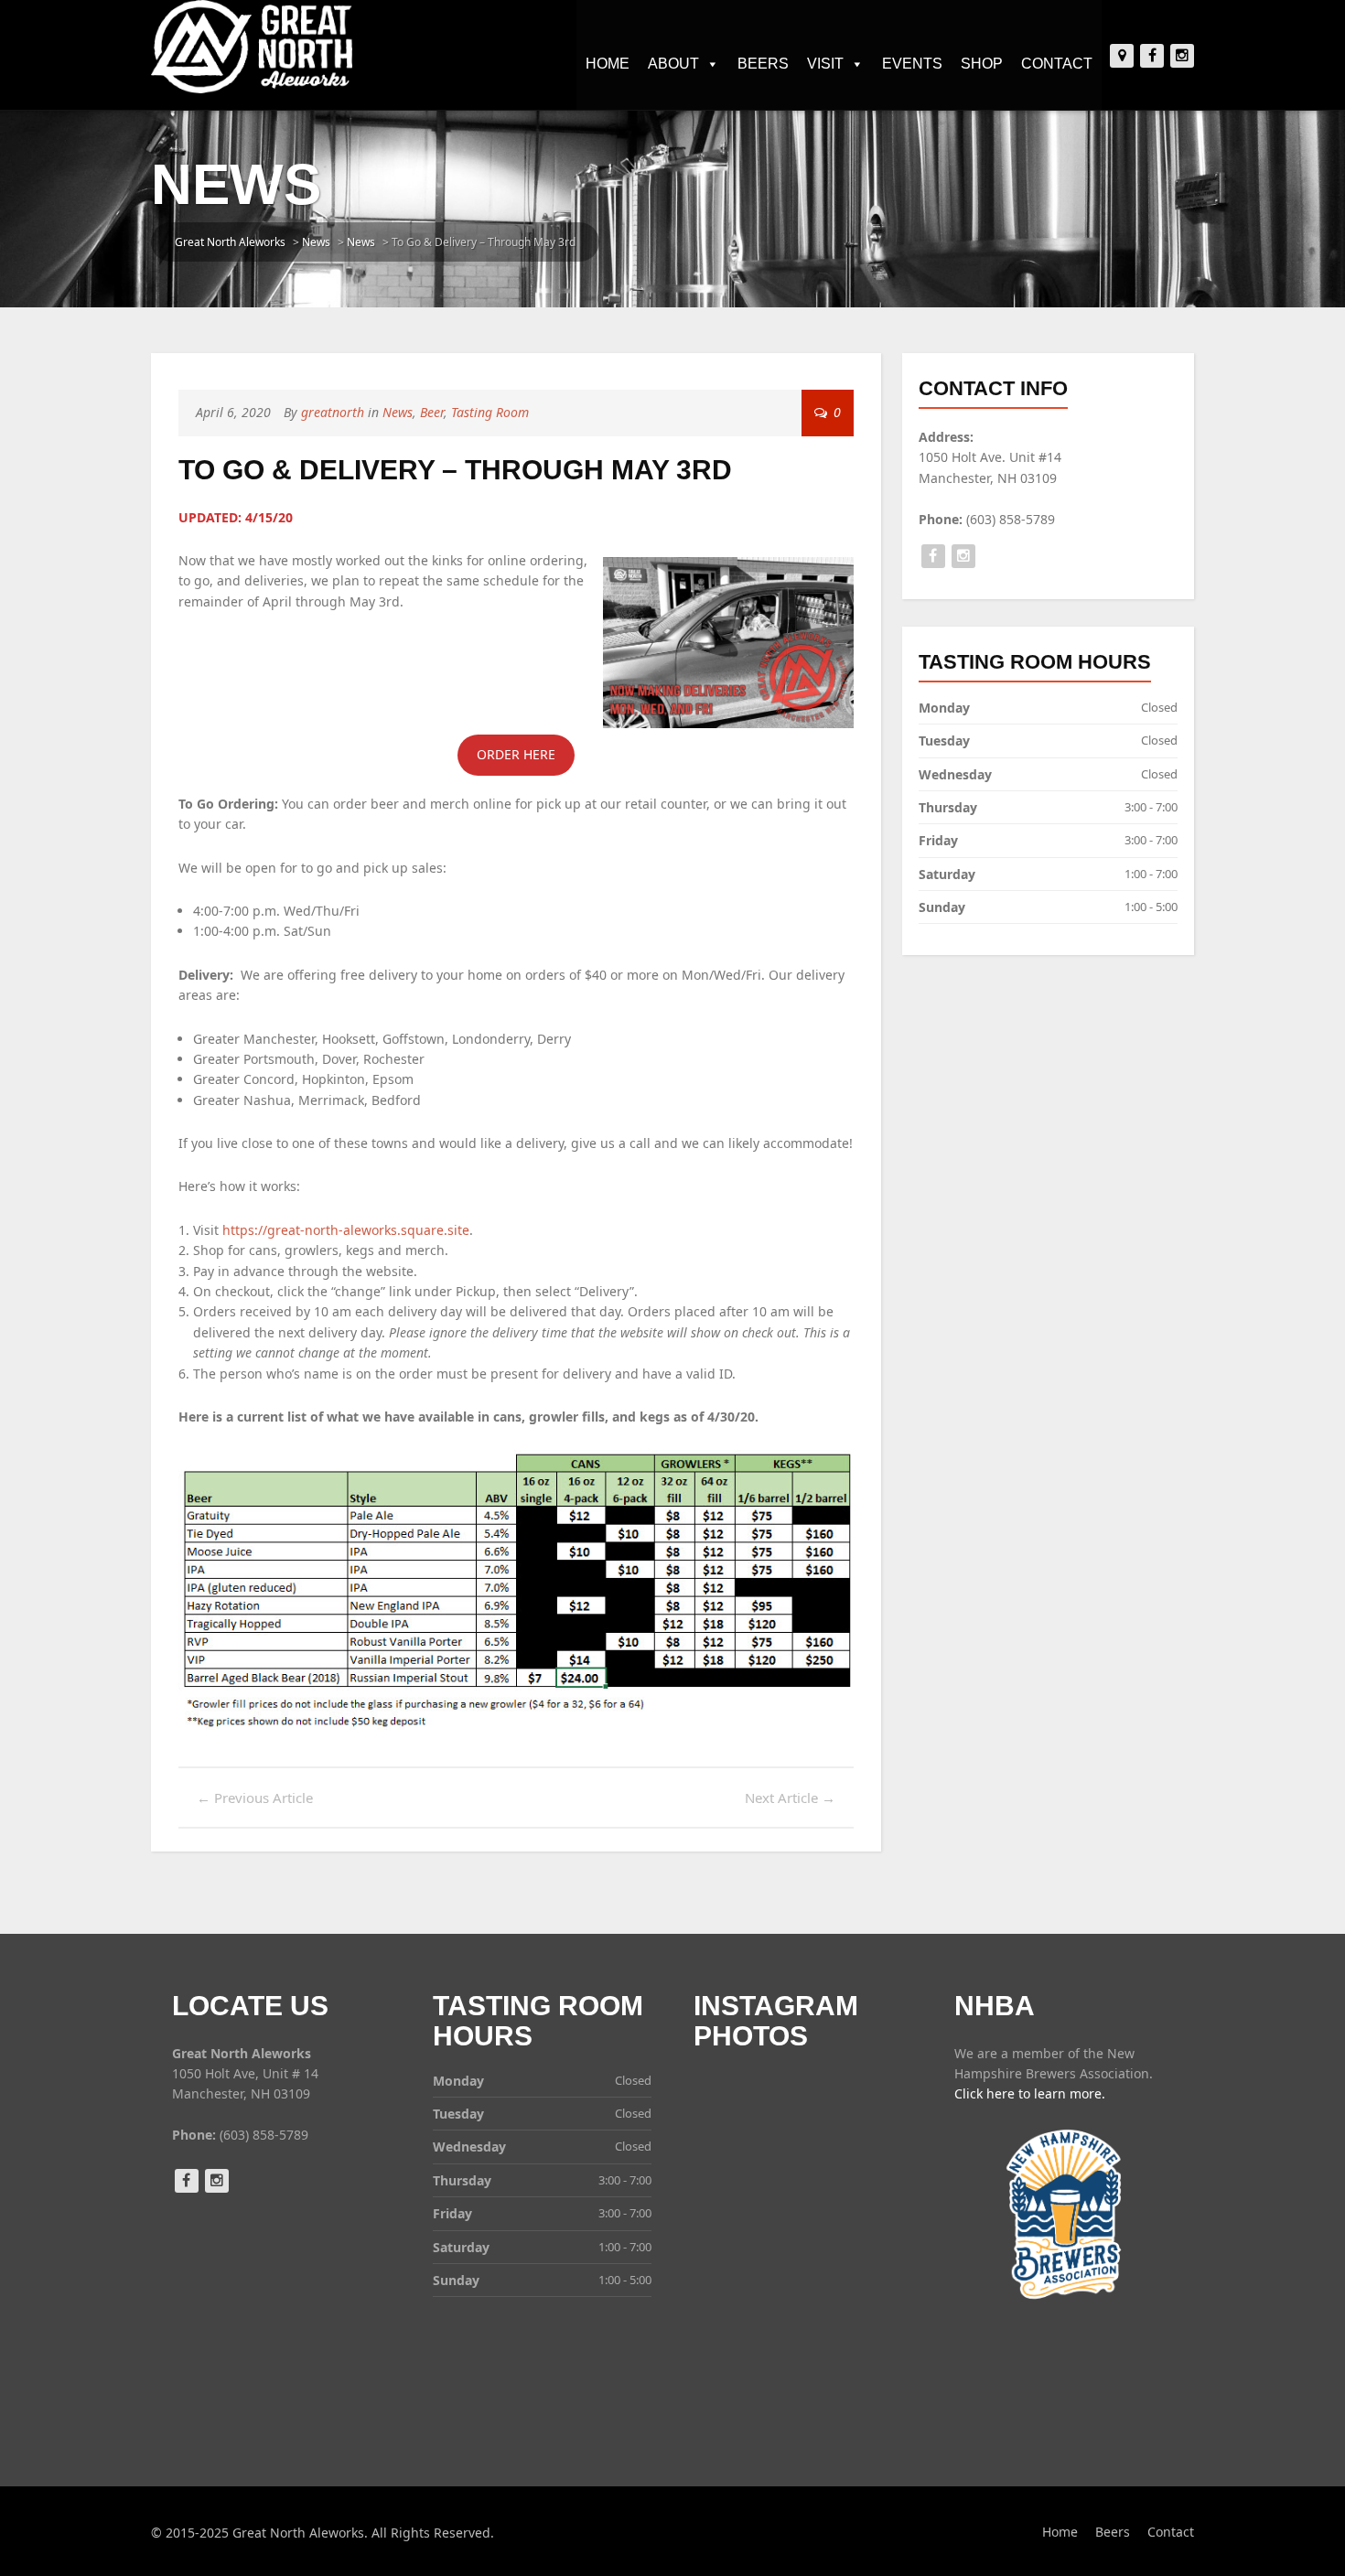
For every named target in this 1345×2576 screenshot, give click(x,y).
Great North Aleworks (230, 242)
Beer (432, 412)
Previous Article (255, 1798)
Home (608, 64)
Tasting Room (490, 412)
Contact (1057, 64)
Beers (763, 64)
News (316, 242)
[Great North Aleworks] (252, 46)
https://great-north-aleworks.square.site (346, 1230)
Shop (982, 64)
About (673, 64)
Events (912, 64)
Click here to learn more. (1030, 2093)
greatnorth (333, 412)
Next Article (790, 1798)
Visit (825, 64)
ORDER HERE (516, 754)
